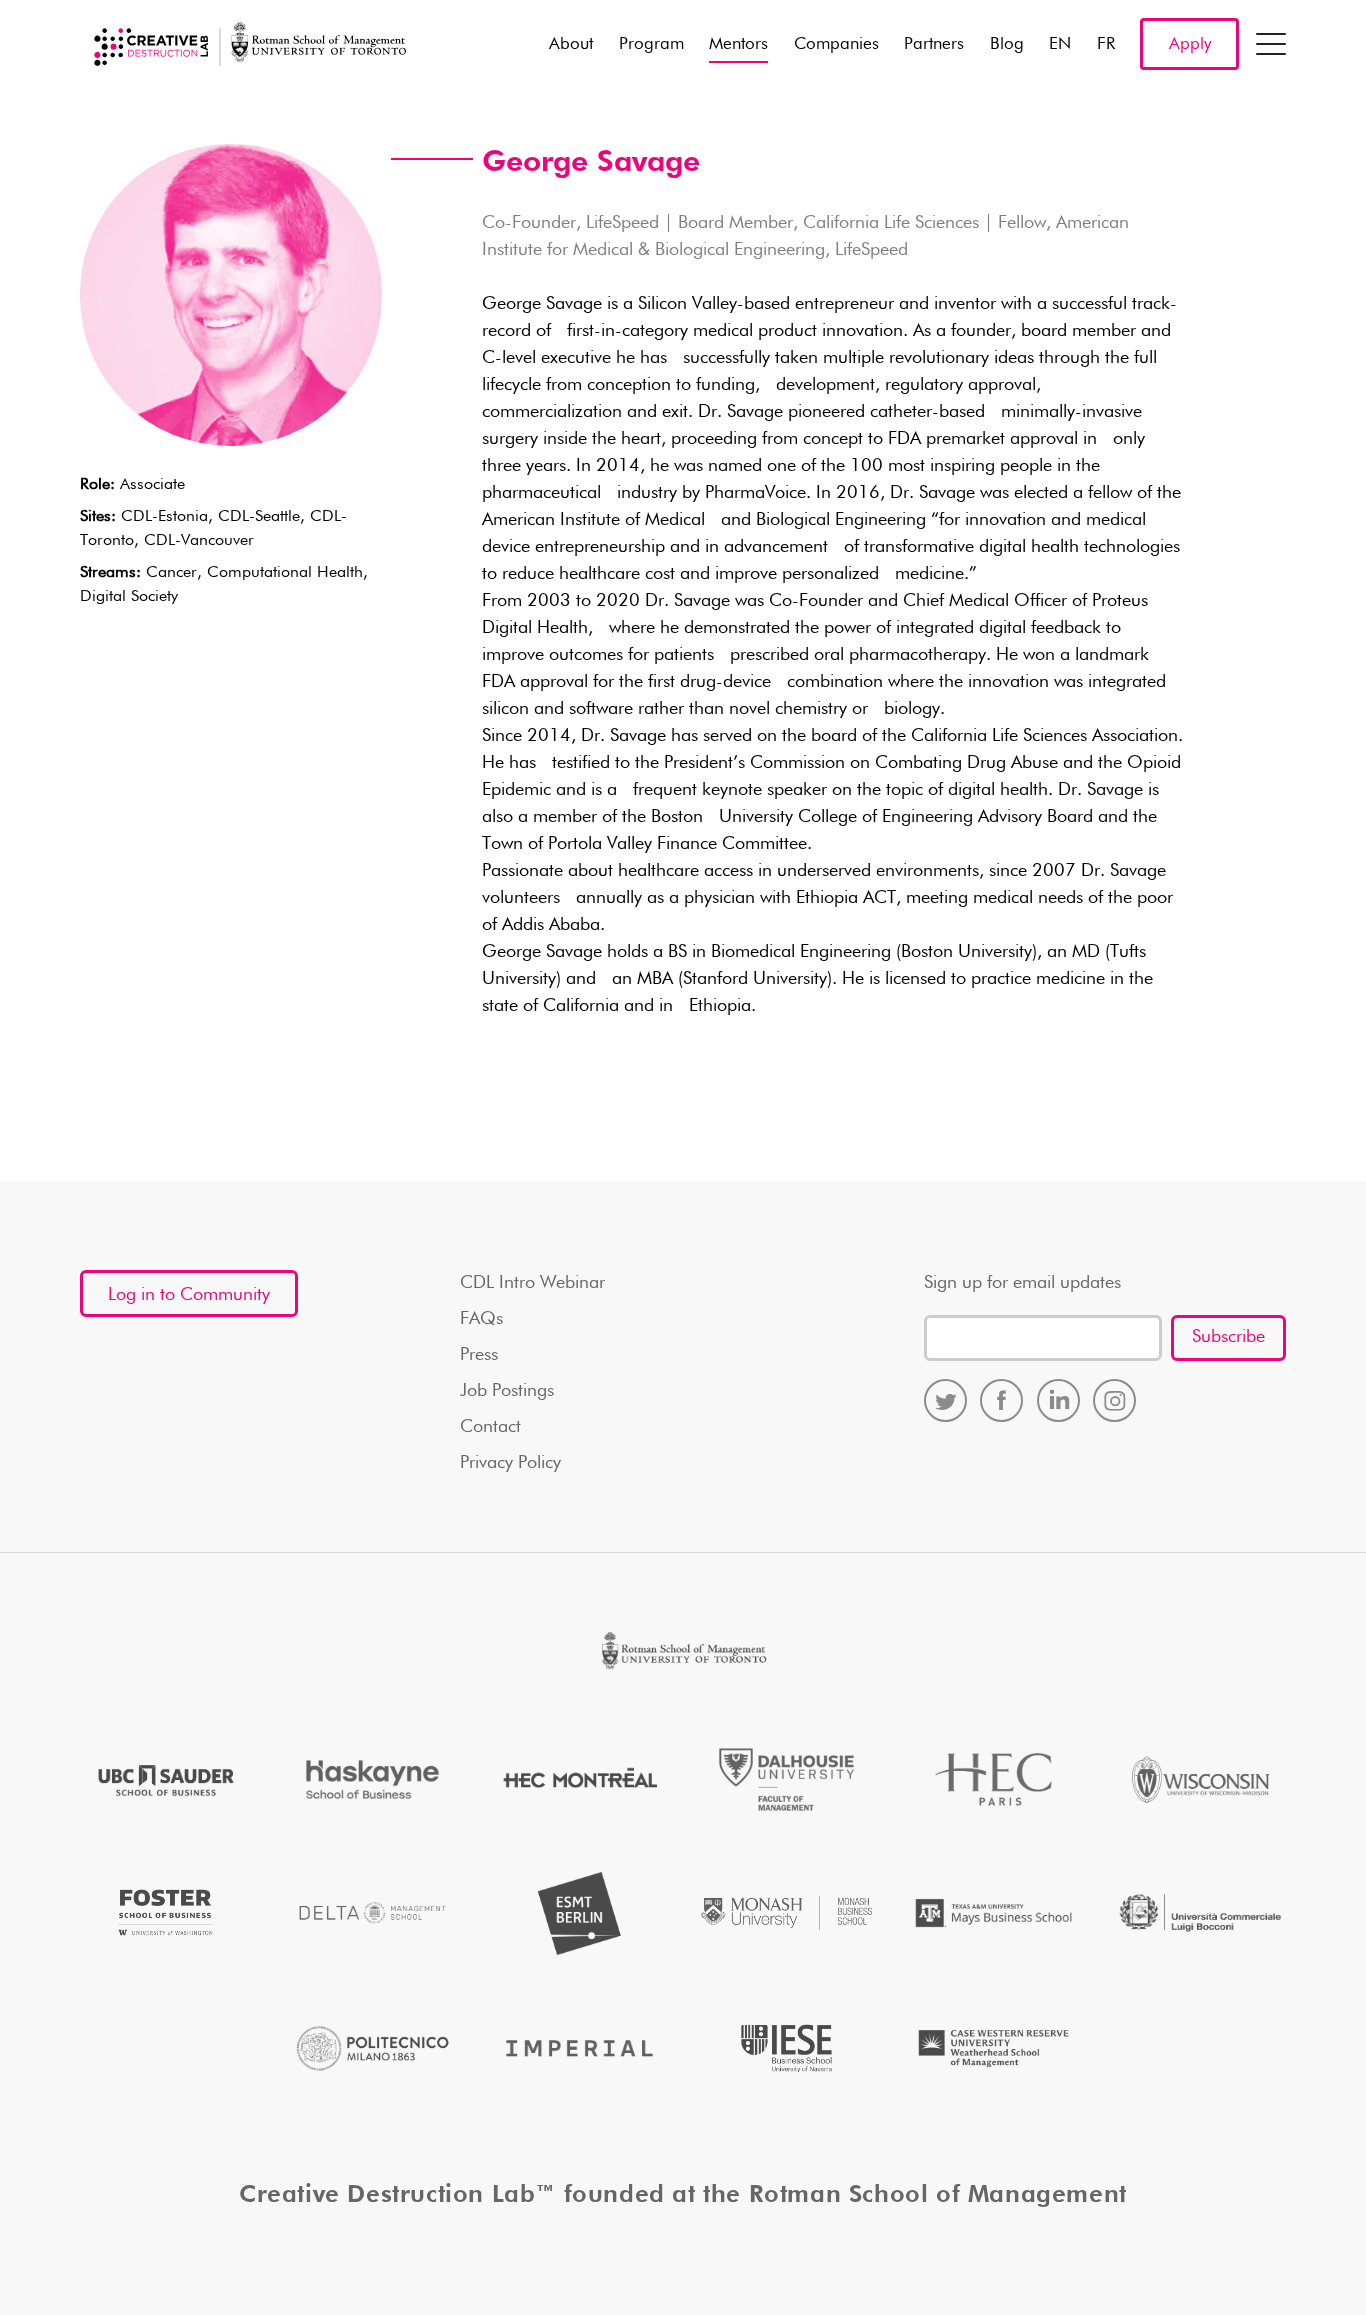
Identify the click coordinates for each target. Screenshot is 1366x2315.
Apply (1190, 44)
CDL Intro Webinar (532, 1283)
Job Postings (507, 1391)
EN (1060, 44)
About (571, 44)
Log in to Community (189, 1295)
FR (1106, 44)
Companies (836, 44)
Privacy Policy (510, 1463)
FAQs (481, 1319)
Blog (1007, 44)
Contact (490, 1427)
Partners (934, 44)
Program (651, 44)
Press (479, 1355)
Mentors (738, 44)
